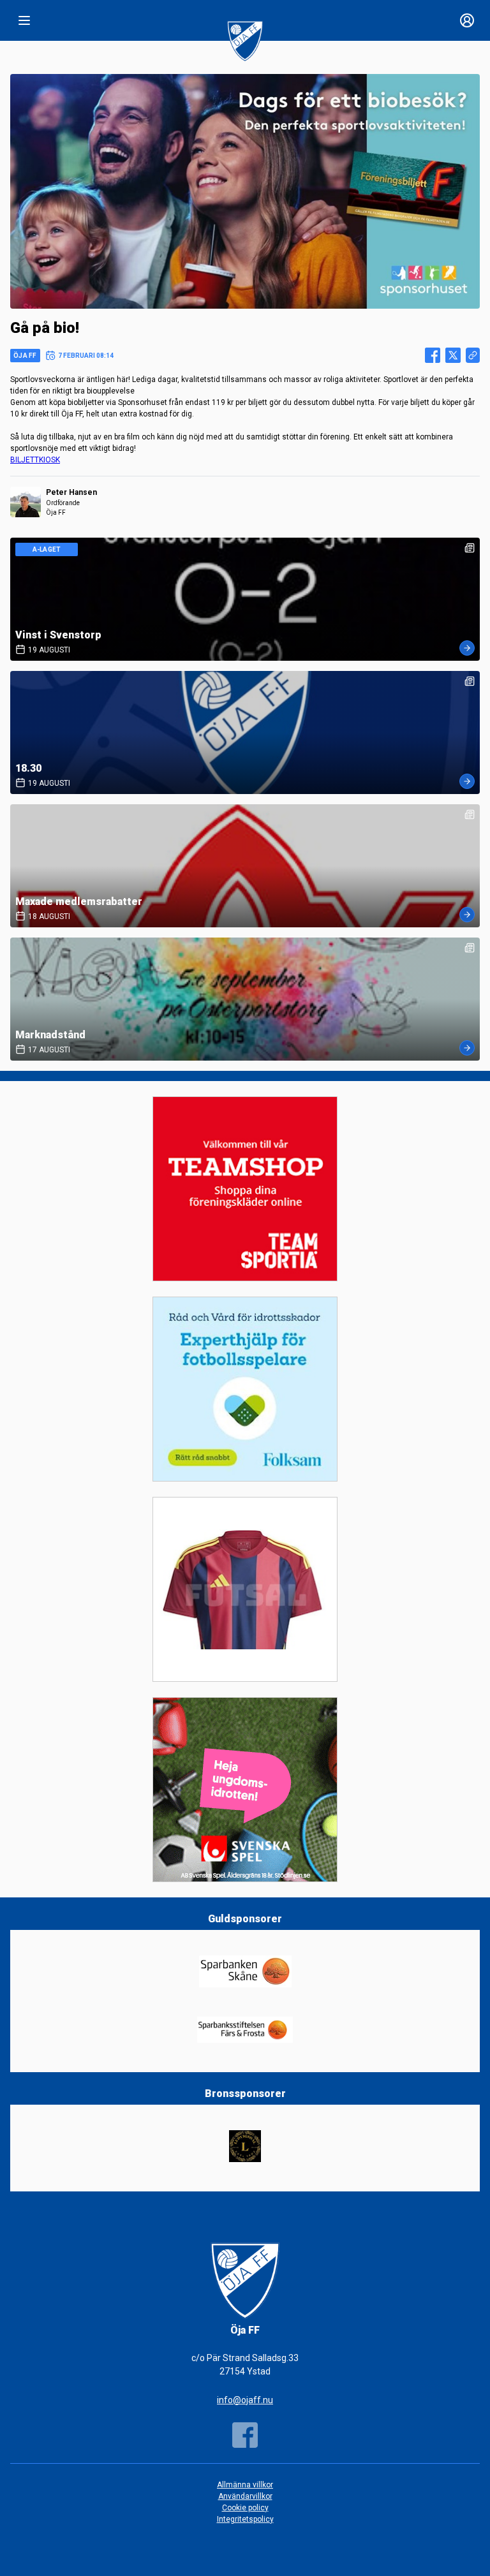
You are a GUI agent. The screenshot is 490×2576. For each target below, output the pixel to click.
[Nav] (24, 20)
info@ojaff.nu (245, 2400)
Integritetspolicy (245, 2519)
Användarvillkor (245, 2496)
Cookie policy (245, 2508)
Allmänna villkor (245, 2485)
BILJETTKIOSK (35, 460)
